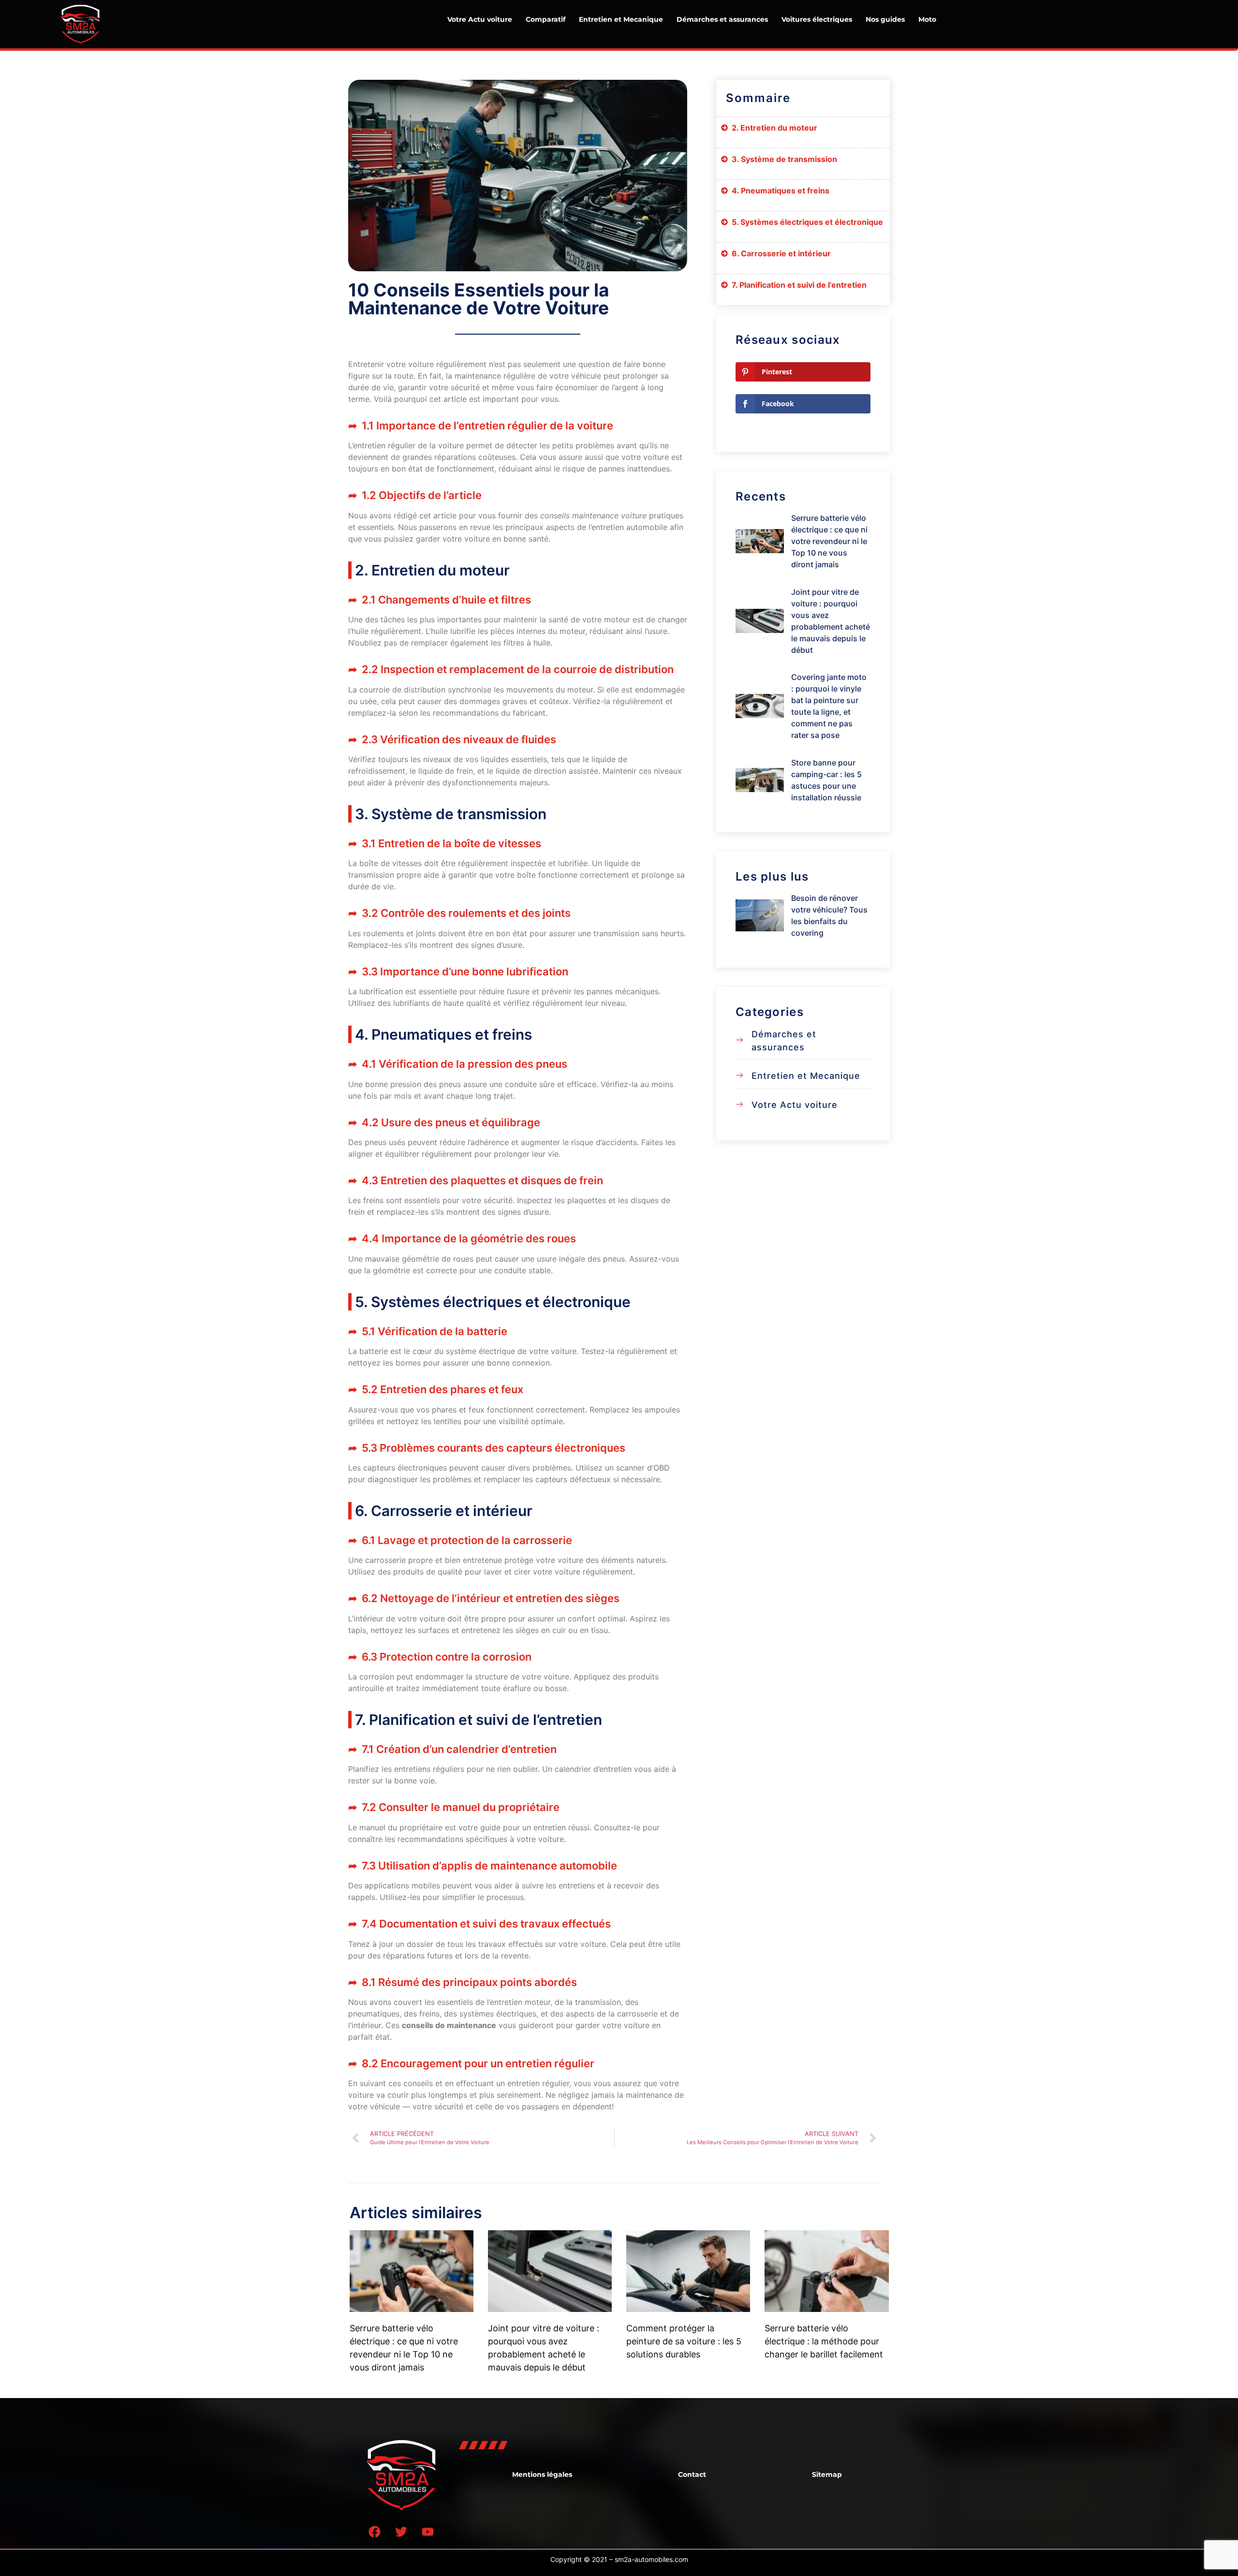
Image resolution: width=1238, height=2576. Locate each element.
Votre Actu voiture (480, 19)
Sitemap (827, 2474)
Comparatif (545, 19)
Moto (927, 19)
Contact (692, 2474)
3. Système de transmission (784, 159)
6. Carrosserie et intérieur (781, 253)
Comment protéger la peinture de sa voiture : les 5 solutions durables (684, 2341)
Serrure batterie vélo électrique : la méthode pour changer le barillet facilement (824, 2341)
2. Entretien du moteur (774, 128)
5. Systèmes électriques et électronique (807, 222)
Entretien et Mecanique (621, 19)
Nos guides (885, 19)
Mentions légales (542, 2474)
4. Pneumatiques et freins (781, 191)
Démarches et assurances (722, 19)
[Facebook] (375, 2532)
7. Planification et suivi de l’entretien (799, 285)
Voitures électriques (817, 19)
